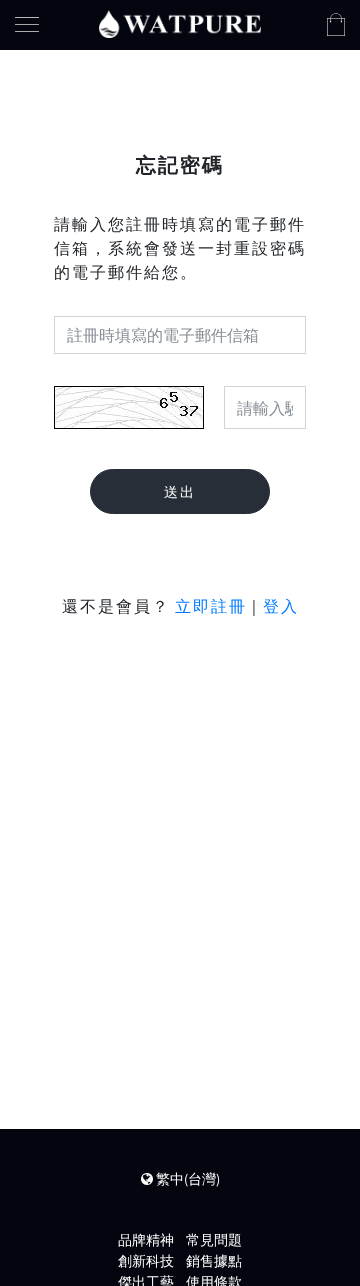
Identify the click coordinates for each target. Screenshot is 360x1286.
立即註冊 (211, 606)
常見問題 (214, 1240)
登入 (281, 606)
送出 (180, 492)
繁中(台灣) (186, 1179)
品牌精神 (146, 1240)
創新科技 (146, 1261)
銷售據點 (214, 1261)
